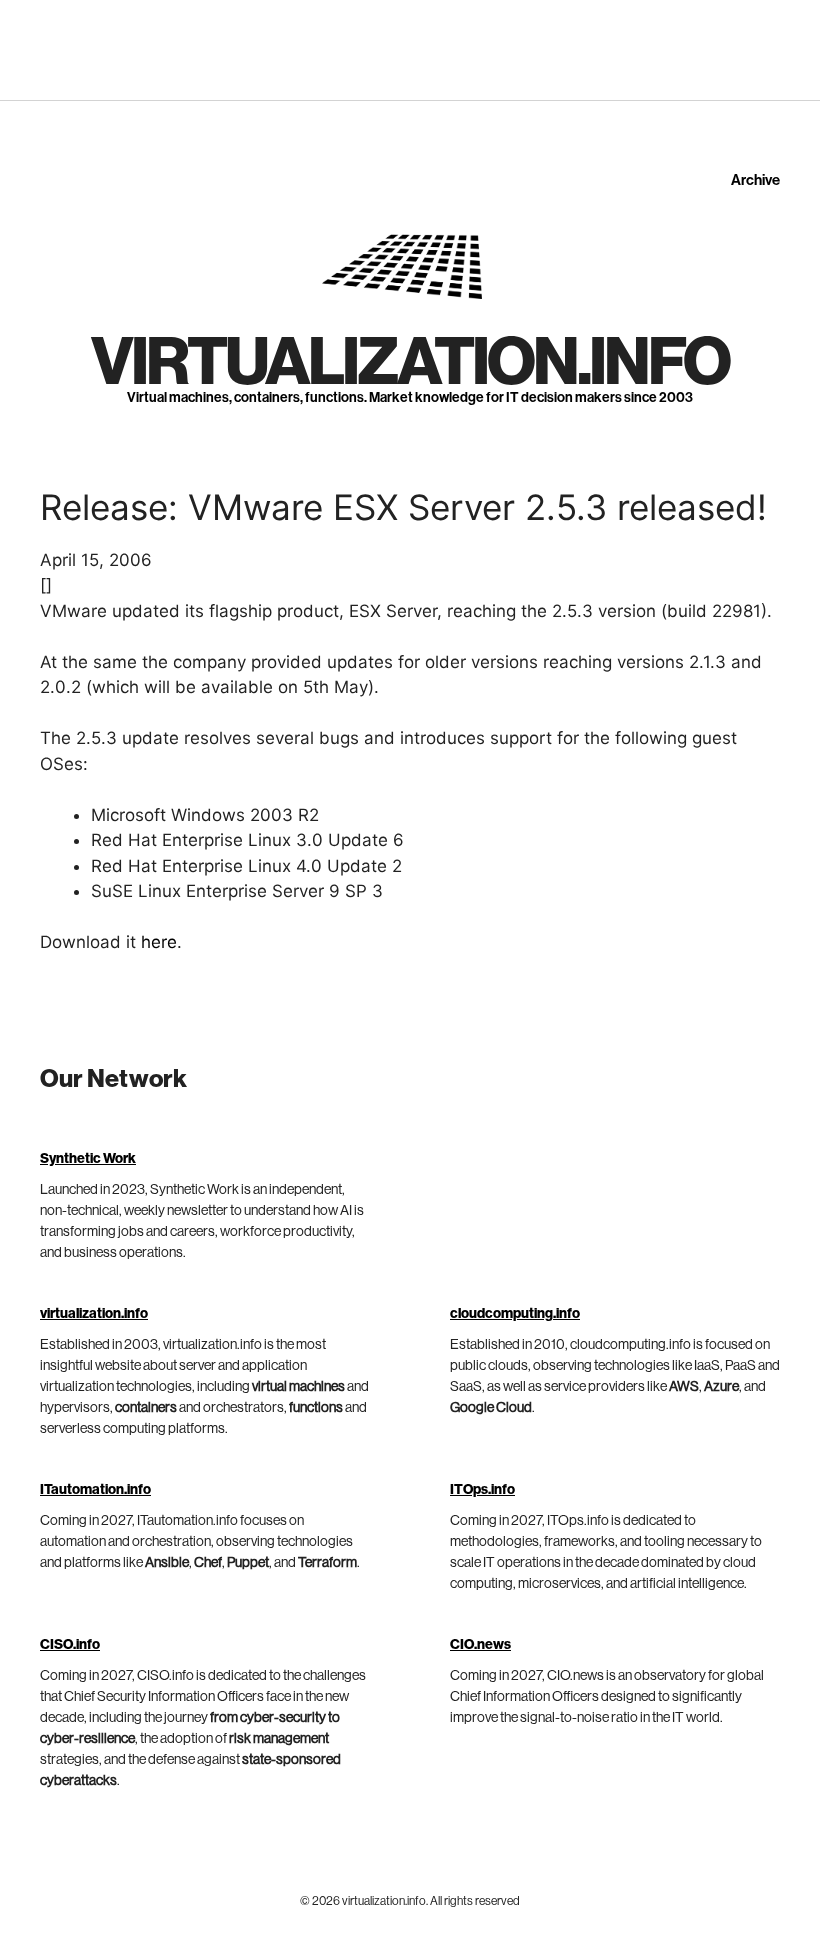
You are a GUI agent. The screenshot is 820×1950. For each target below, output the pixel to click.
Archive (755, 180)
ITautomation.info (95, 1490)
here (159, 942)
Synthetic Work (88, 1159)
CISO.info (70, 1645)
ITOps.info (482, 1490)
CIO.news (480, 1645)
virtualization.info (410, 363)
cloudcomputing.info (515, 1314)
